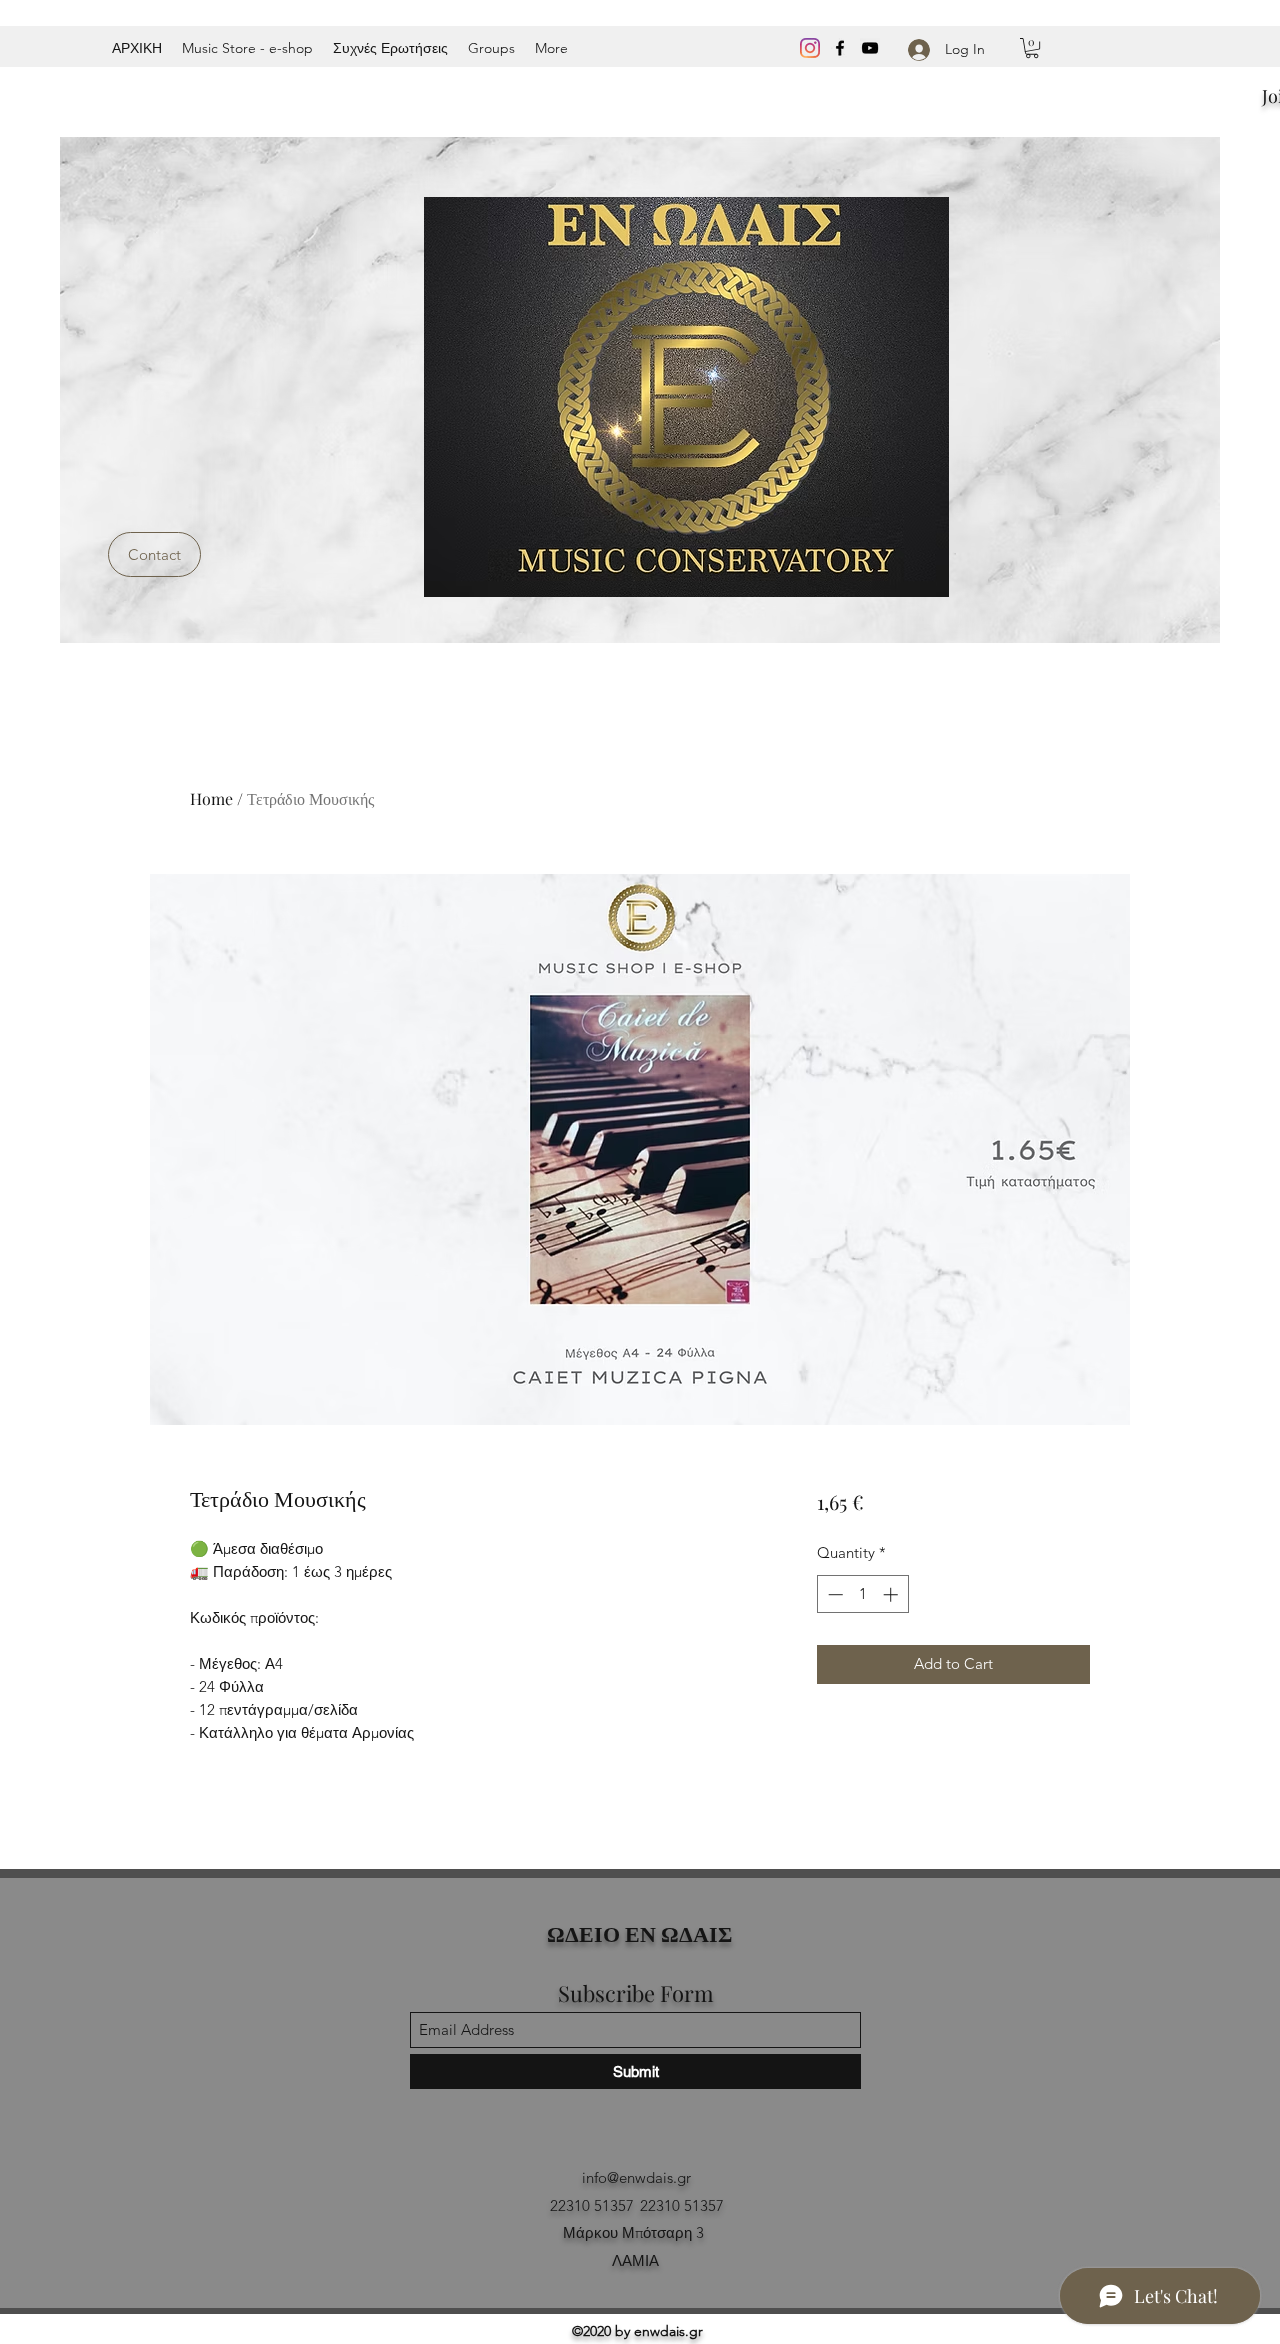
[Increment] (892, 1594)
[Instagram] (810, 48)
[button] (1032, 48)
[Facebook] (840, 48)
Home (211, 798)
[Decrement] (833, 1594)
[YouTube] (870, 48)
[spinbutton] (862, 1594)
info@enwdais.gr (636, 2177)
